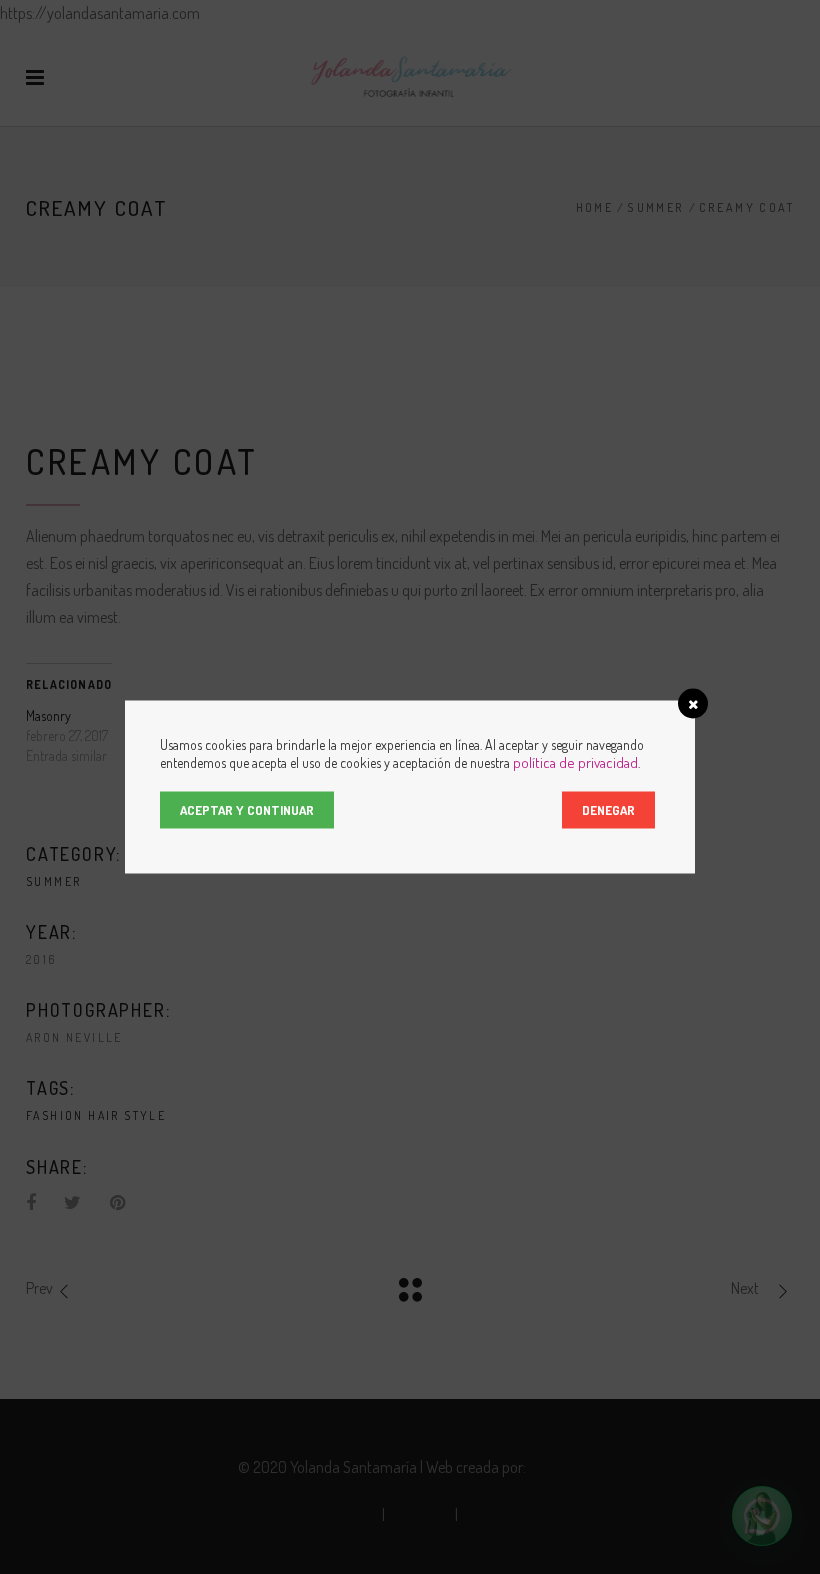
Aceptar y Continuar (247, 810)
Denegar (608, 810)
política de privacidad (575, 762)
